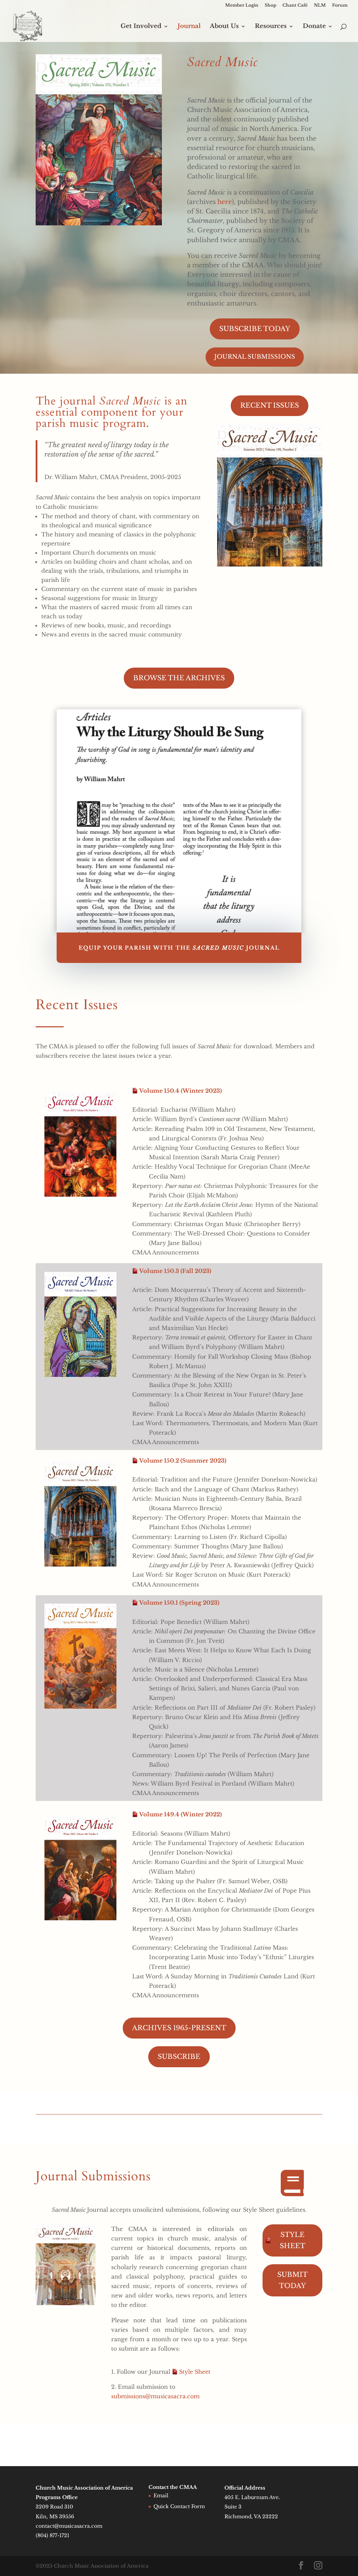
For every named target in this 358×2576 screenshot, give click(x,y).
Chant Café (295, 5)
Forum (340, 5)
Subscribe (179, 2057)
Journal (189, 27)
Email (161, 2496)
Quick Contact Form (179, 2506)
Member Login (242, 5)
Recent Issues (270, 405)
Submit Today (292, 2280)
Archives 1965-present (179, 2028)
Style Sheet (195, 2372)
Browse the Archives (179, 678)
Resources (271, 27)
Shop (270, 5)
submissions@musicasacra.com (155, 2396)
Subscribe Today (255, 329)
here (225, 202)
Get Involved (141, 27)
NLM (320, 5)
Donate (314, 27)
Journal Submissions (255, 357)
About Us (224, 27)
